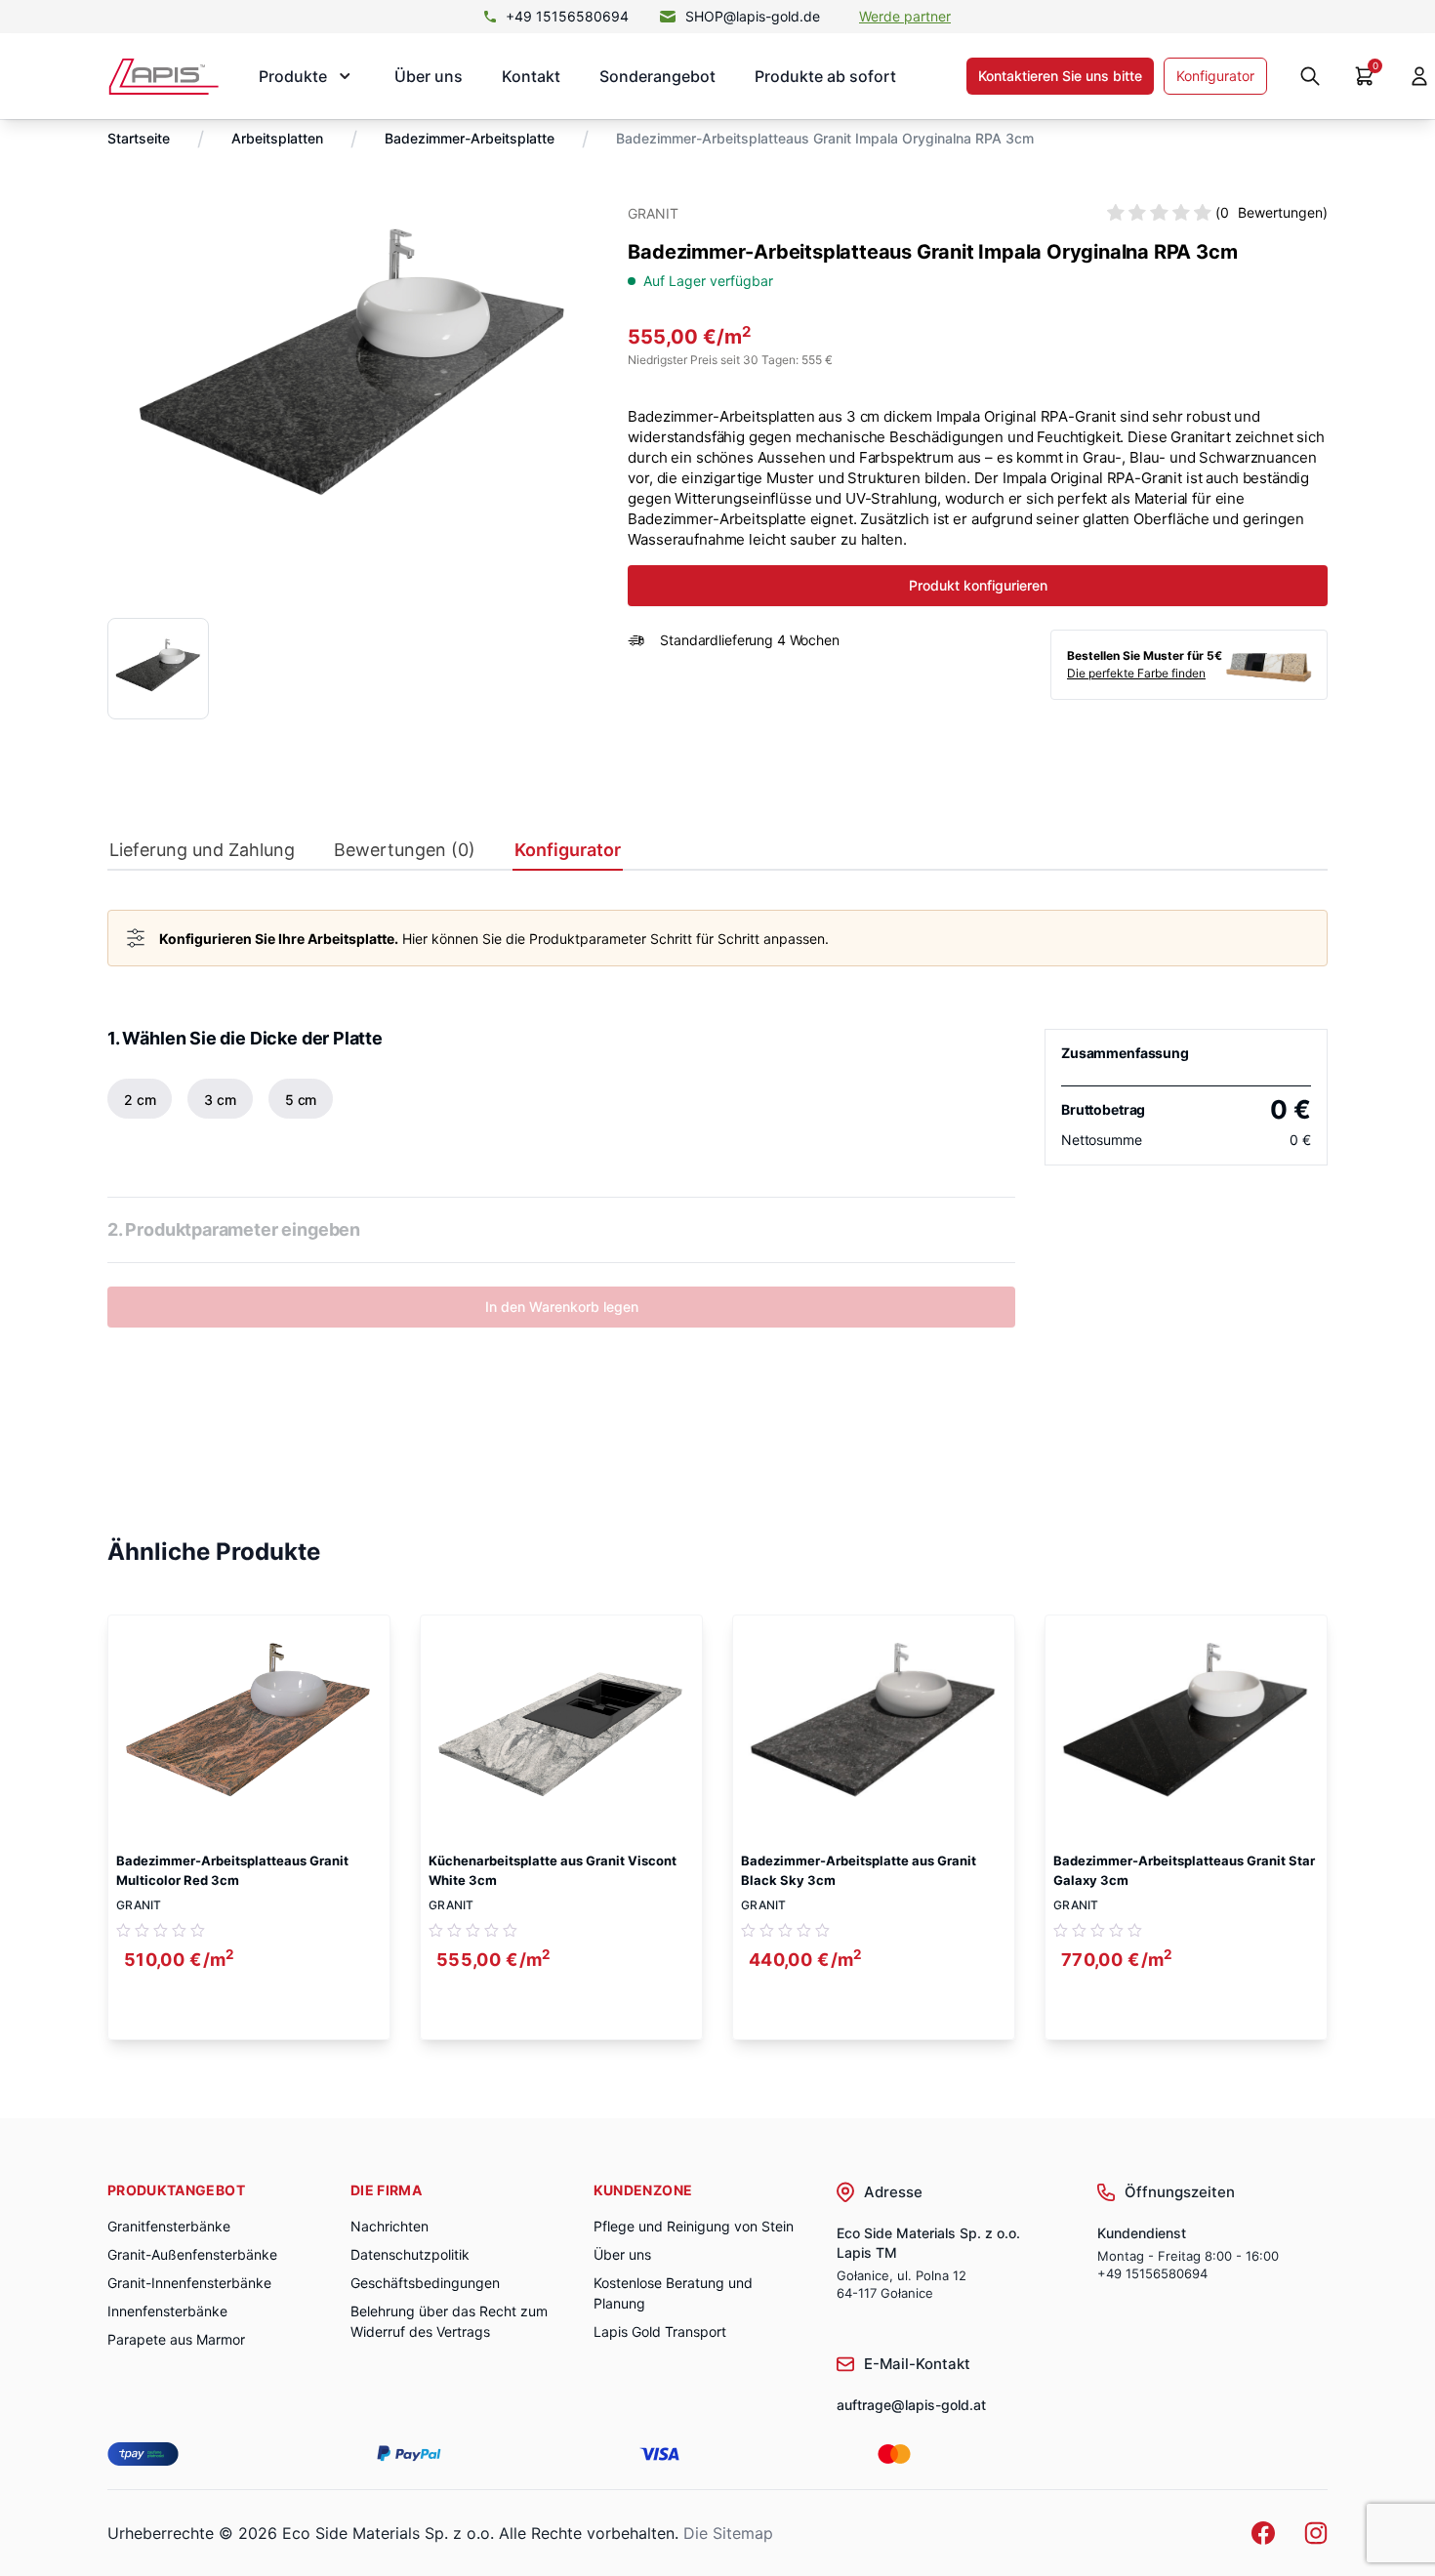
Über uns (429, 76)
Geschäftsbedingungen (425, 2283)
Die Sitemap (728, 2533)
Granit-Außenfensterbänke (192, 2254)
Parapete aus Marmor (176, 2339)
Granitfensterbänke (169, 2226)
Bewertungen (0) (405, 850)
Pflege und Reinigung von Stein (694, 2226)
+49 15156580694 (567, 16)
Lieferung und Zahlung (202, 850)
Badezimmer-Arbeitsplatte (470, 138)
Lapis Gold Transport (660, 2331)
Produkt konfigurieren (978, 585)
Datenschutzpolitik (410, 2254)
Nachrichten (389, 2226)
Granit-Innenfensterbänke (189, 2283)
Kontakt (531, 76)
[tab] (202, 855)
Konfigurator (1215, 76)
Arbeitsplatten (277, 138)
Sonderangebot (657, 76)
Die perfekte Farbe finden (1136, 673)
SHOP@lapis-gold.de (753, 16)
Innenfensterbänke (167, 2311)
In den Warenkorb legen (562, 1307)
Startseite (139, 138)
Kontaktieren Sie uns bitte (1060, 76)
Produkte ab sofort (825, 76)
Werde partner (905, 16)
